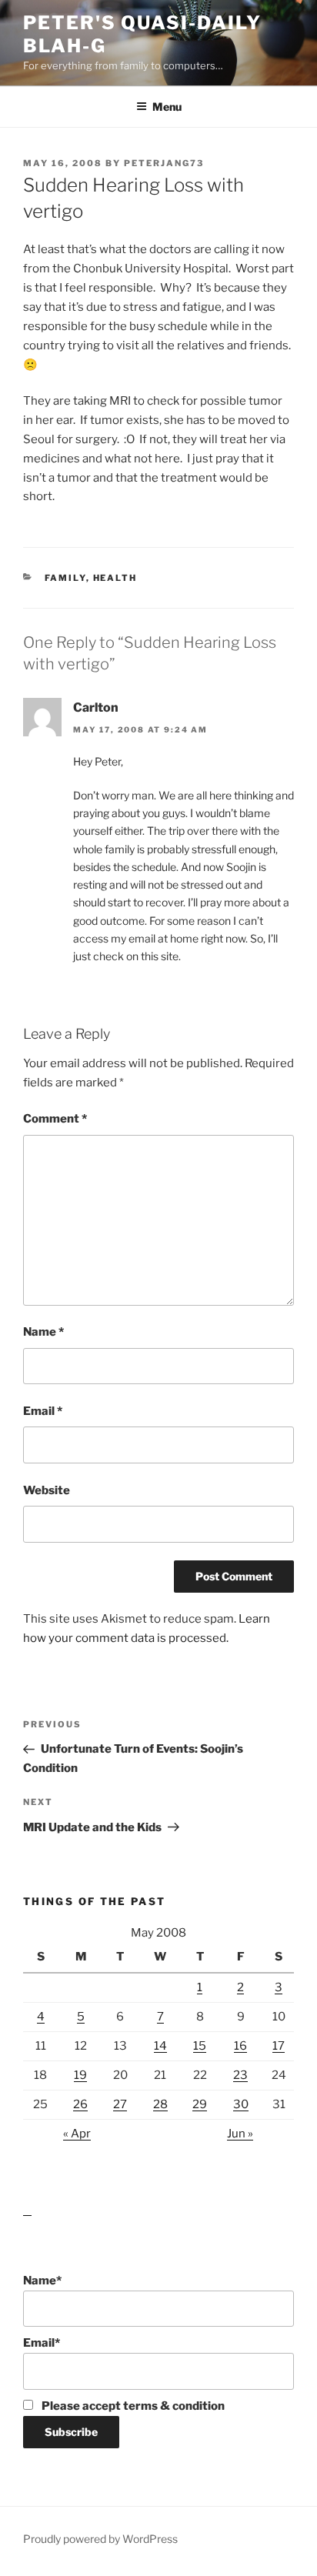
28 (160, 2104)
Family (65, 578)
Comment (55, 1119)
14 (160, 2046)
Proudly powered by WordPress (100, 2539)
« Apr (77, 2134)
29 (200, 2104)
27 (120, 2104)
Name (43, 1332)
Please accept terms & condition (132, 2406)
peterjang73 (164, 163)
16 (240, 2046)
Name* (42, 2281)
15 (200, 2046)
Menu (167, 107)
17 (279, 2046)
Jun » (240, 2134)
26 (80, 2104)
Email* (42, 2343)
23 (240, 2075)
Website (47, 1490)
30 (241, 2104)
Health (115, 578)
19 (80, 2075)
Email (43, 1411)
